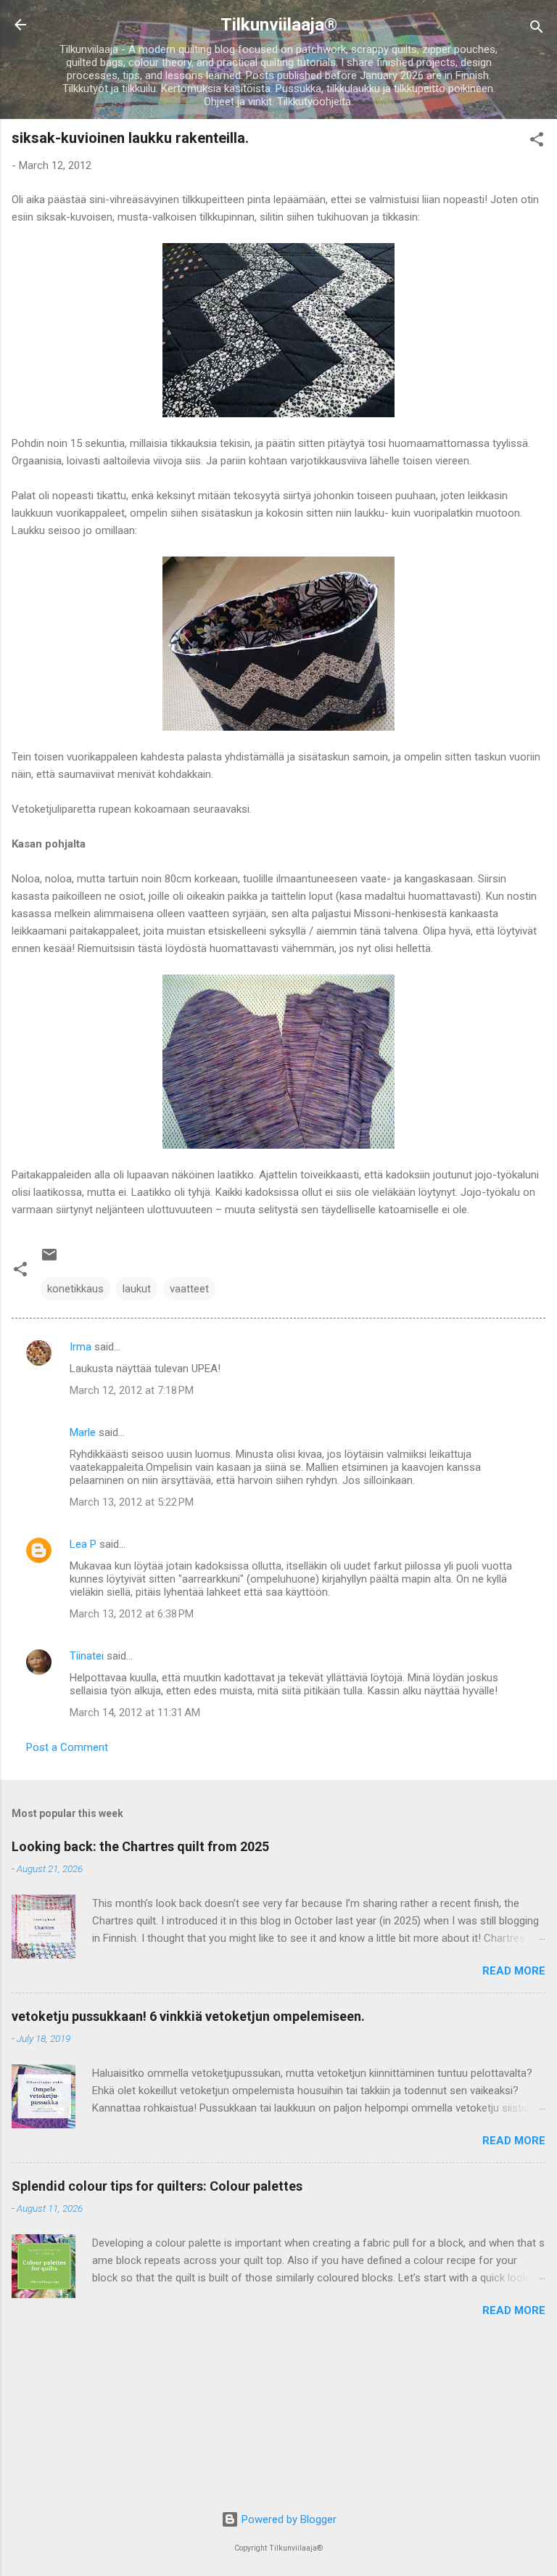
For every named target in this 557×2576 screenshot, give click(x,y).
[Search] (537, 29)
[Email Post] (49, 1260)
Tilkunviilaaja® (279, 25)
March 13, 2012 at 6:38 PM (132, 1614)
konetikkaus (75, 1289)
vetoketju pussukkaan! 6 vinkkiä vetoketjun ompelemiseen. (188, 2016)
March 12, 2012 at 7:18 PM (132, 1390)
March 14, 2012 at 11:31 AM (135, 1712)
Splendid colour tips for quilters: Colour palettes (157, 2186)
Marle (83, 1432)
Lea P (83, 1544)
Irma (81, 1347)
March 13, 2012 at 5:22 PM (132, 1502)
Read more (514, 1971)
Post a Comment (67, 1747)
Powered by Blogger (288, 2519)
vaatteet (189, 1289)
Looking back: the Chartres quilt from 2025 (140, 1846)
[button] (537, 142)
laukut (137, 1289)
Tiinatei (87, 1656)
